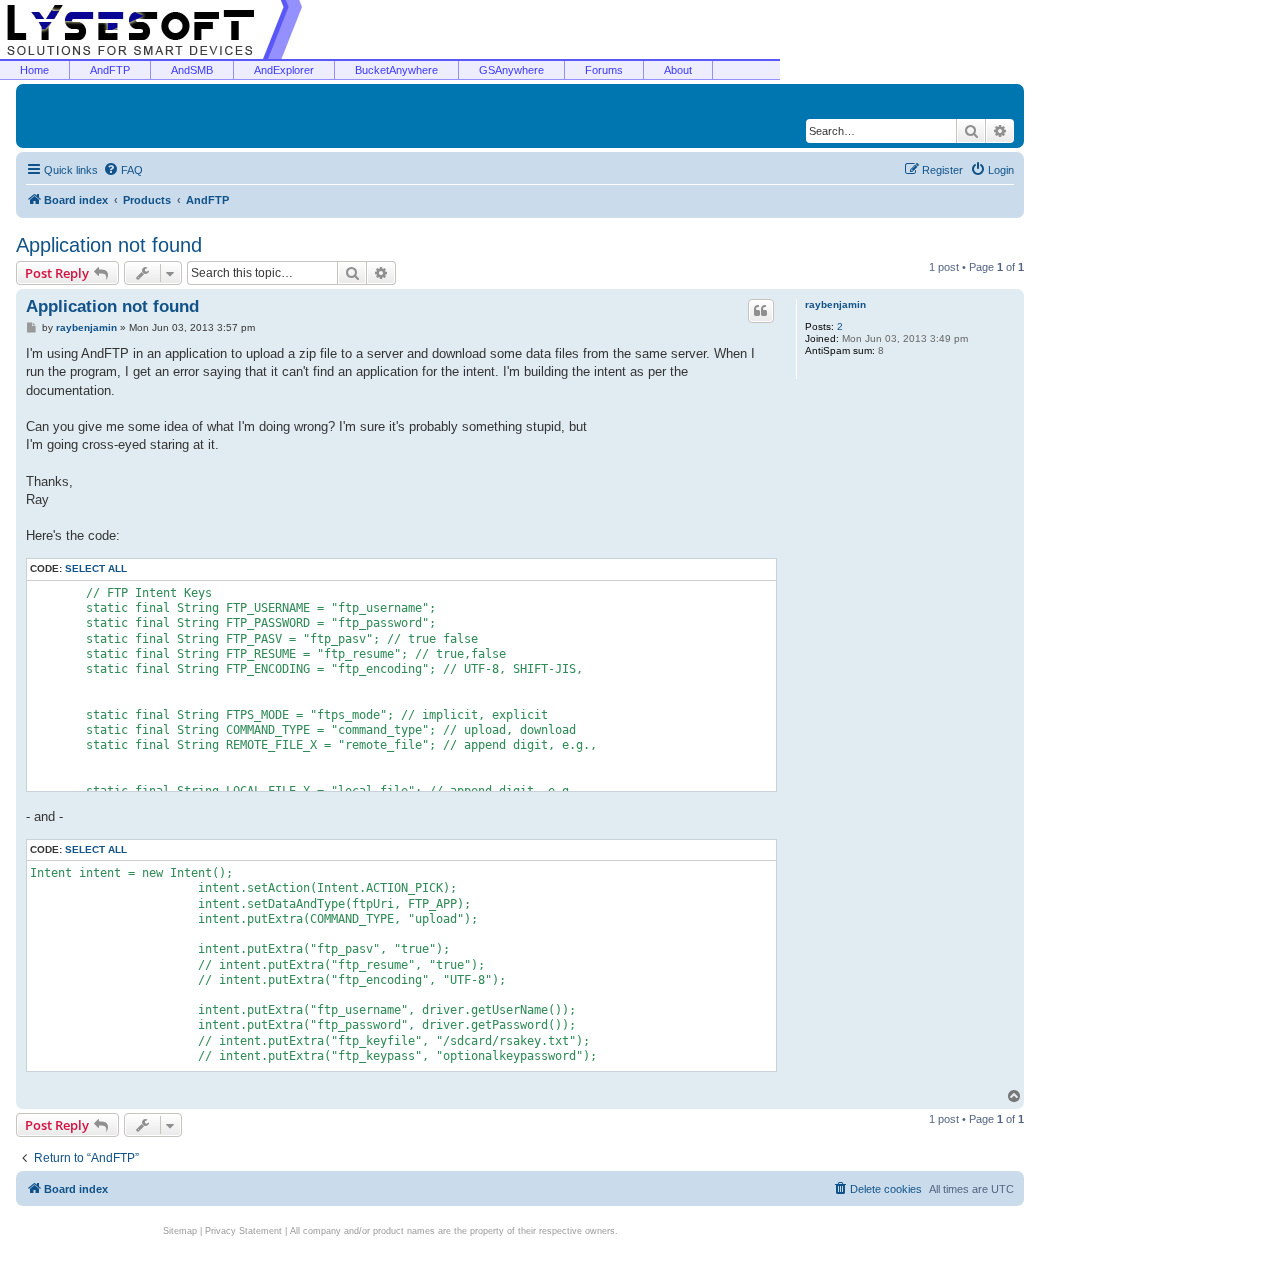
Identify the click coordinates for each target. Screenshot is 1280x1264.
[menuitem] (123, 170)
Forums (604, 70)
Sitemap (180, 1231)
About (678, 70)
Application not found (109, 245)
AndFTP (110, 70)
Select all (96, 568)
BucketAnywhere (396, 70)
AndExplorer (284, 70)
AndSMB (192, 70)
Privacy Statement (243, 1231)
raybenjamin (835, 304)
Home (34, 70)
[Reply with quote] (761, 311)
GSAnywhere (511, 70)
